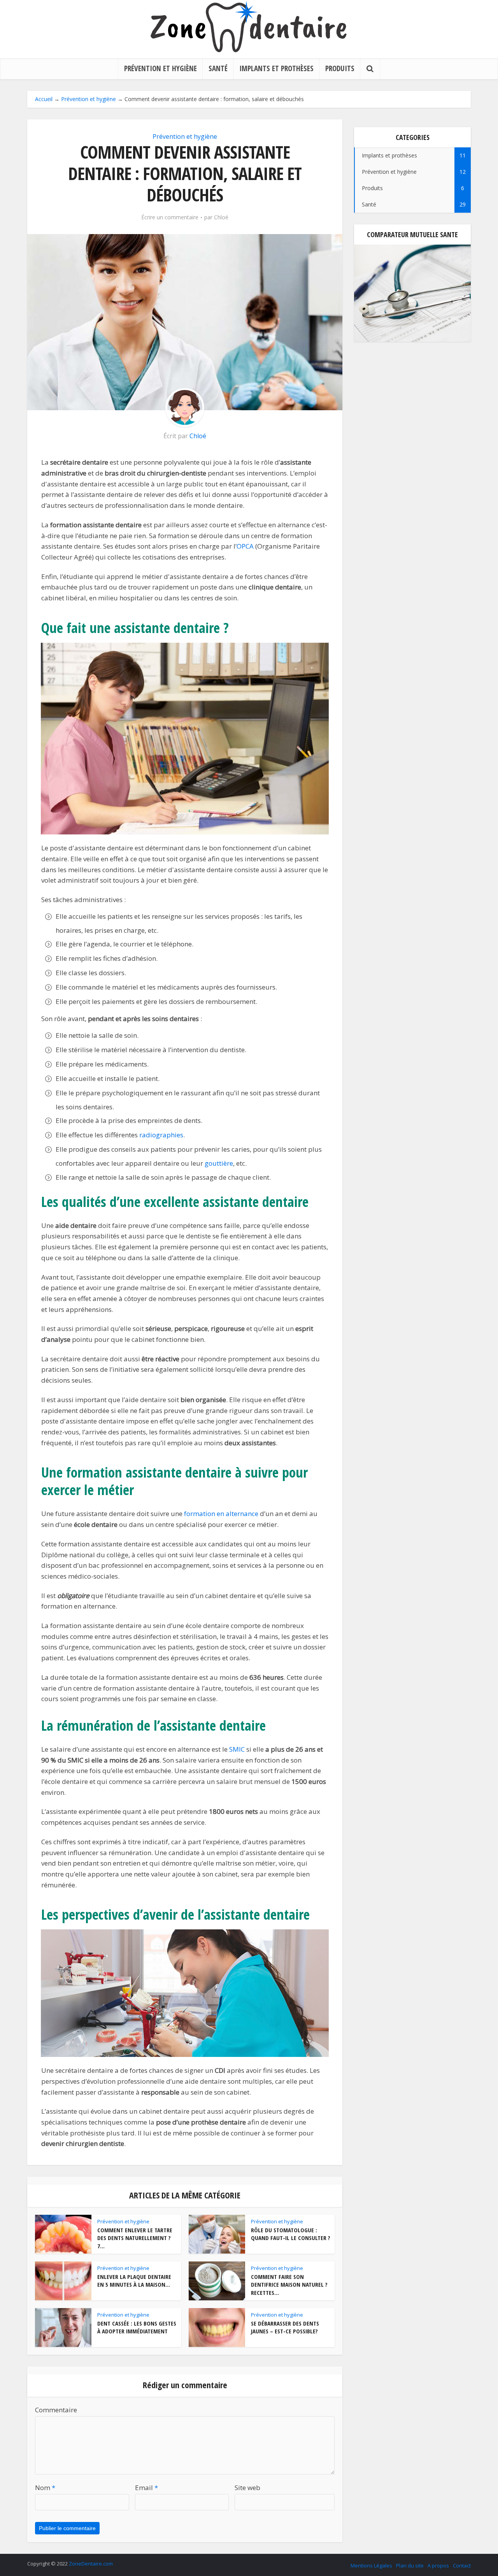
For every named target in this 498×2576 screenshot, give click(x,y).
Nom (45, 2488)
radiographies (161, 1135)
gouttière (219, 1163)
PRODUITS (340, 68)
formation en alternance (221, 1514)
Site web (247, 2488)
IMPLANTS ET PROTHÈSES (276, 68)
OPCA (245, 546)
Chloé (221, 217)
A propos (438, 2566)
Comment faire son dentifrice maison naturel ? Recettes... (289, 2285)
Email (146, 2488)
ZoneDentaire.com (91, 2564)
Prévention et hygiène (89, 99)
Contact (462, 2566)
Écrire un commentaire (170, 217)
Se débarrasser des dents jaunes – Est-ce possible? (285, 2327)
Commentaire (56, 2410)
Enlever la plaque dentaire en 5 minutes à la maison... (134, 2280)
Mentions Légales (371, 2566)
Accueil (44, 99)
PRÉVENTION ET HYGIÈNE (160, 68)
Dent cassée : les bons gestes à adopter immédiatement (137, 2327)
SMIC (237, 1749)
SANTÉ (218, 68)
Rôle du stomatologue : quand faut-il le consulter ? (291, 2234)
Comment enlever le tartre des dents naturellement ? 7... (135, 2238)
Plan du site (410, 2566)
